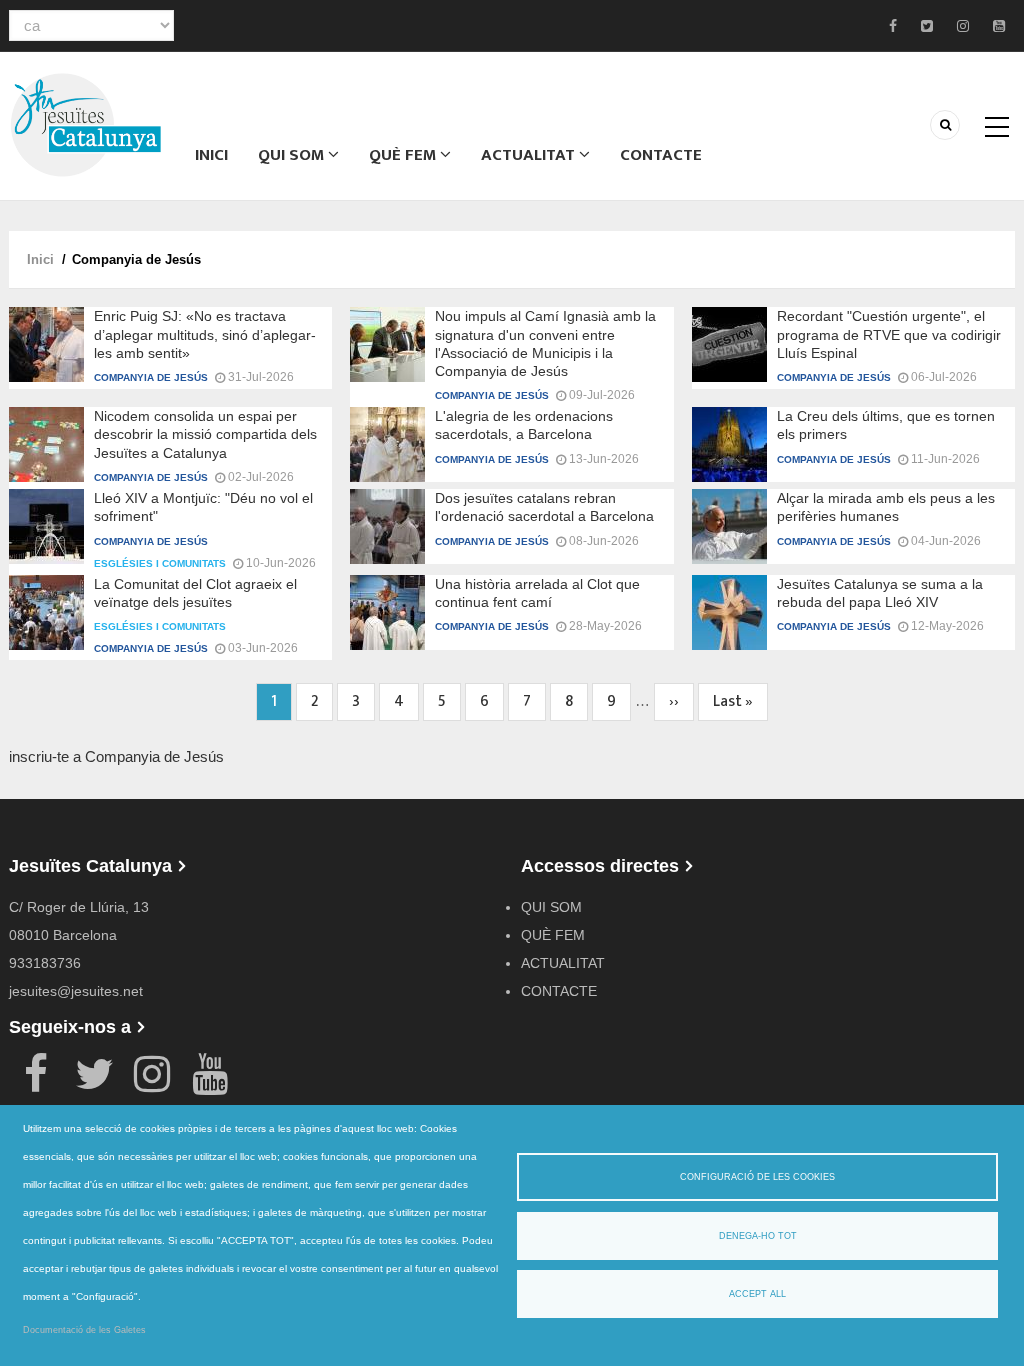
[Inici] (85, 123)
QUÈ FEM (404, 155)
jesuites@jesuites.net (76, 991)
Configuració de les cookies (757, 1177)
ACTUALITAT (530, 155)
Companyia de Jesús (151, 377)
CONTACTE (661, 155)
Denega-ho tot (758, 1236)
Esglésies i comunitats (160, 563)
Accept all (757, 1294)
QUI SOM (293, 155)
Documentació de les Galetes (84, 1330)
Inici (211, 155)
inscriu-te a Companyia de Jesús (116, 756)
